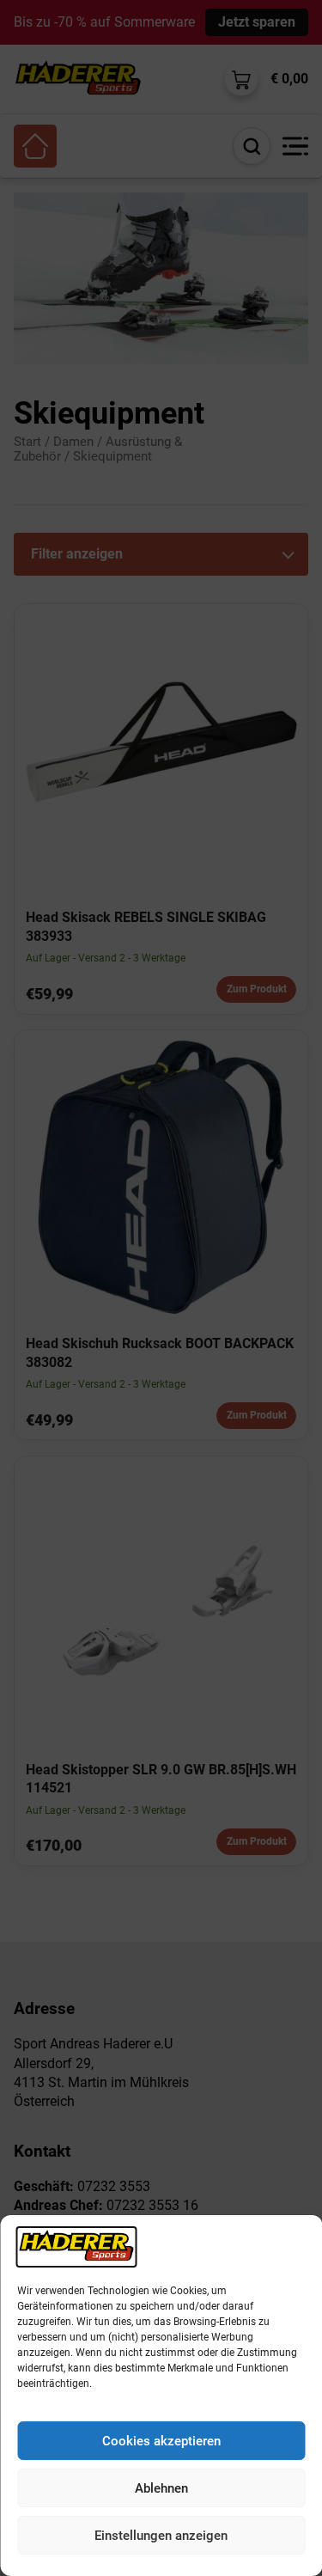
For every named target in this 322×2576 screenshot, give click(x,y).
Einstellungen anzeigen (161, 2536)
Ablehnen (161, 2488)
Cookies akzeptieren (161, 2441)
